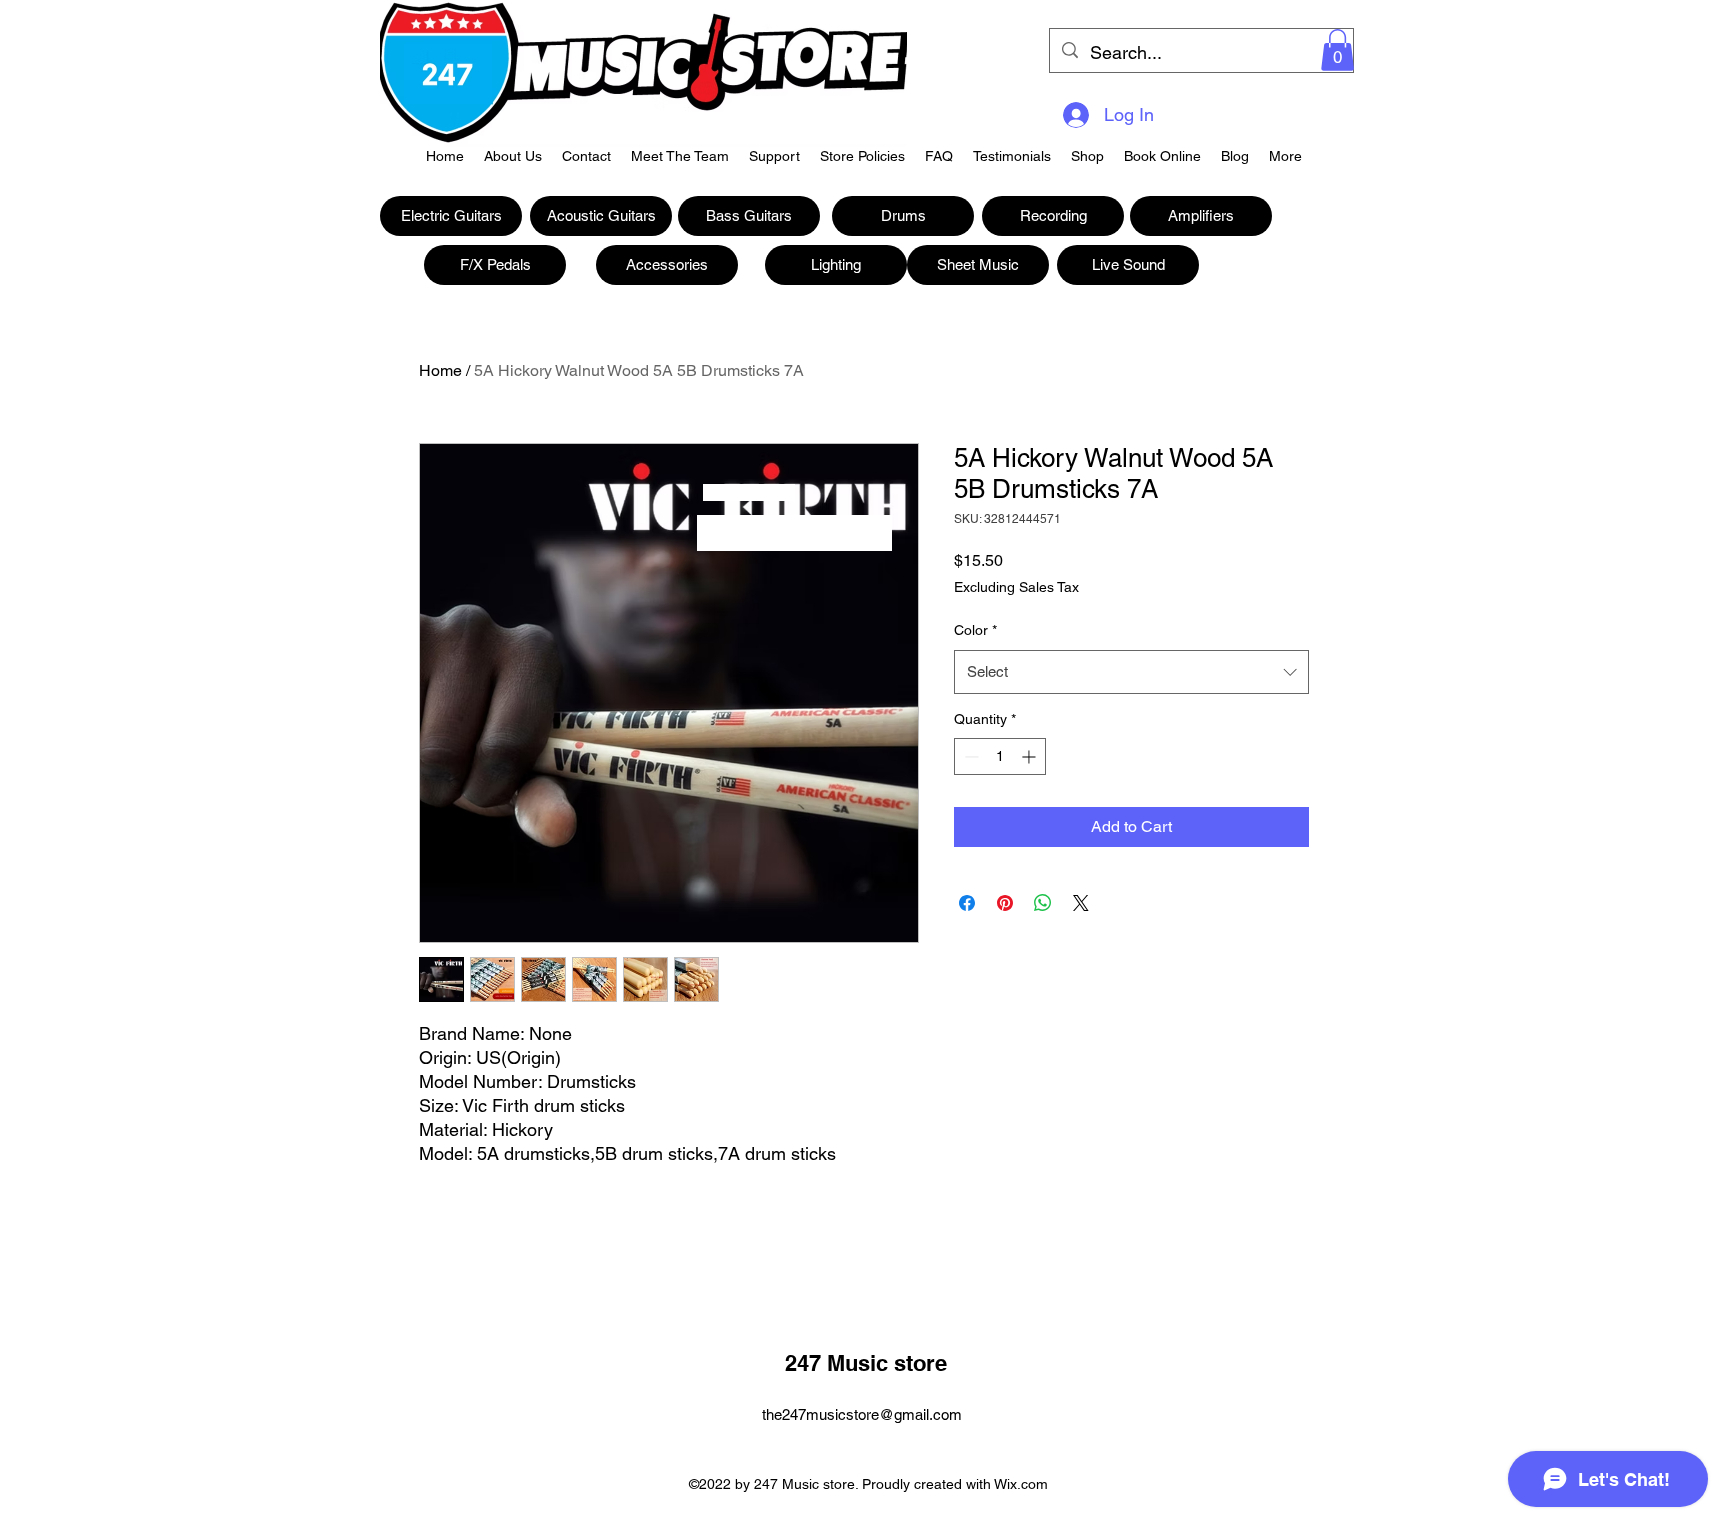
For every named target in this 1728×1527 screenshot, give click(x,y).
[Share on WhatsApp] (1043, 903)
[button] (1337, 50)
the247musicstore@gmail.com (862, 1414)
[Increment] (1030, 756)
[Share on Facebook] (967, 903)
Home (440, 370)
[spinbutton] (1000, 756)
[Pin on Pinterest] (1005, 903)
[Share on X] (1081, 903)
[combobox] (1131, 672)
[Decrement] (969, 756)
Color (975, 630)
